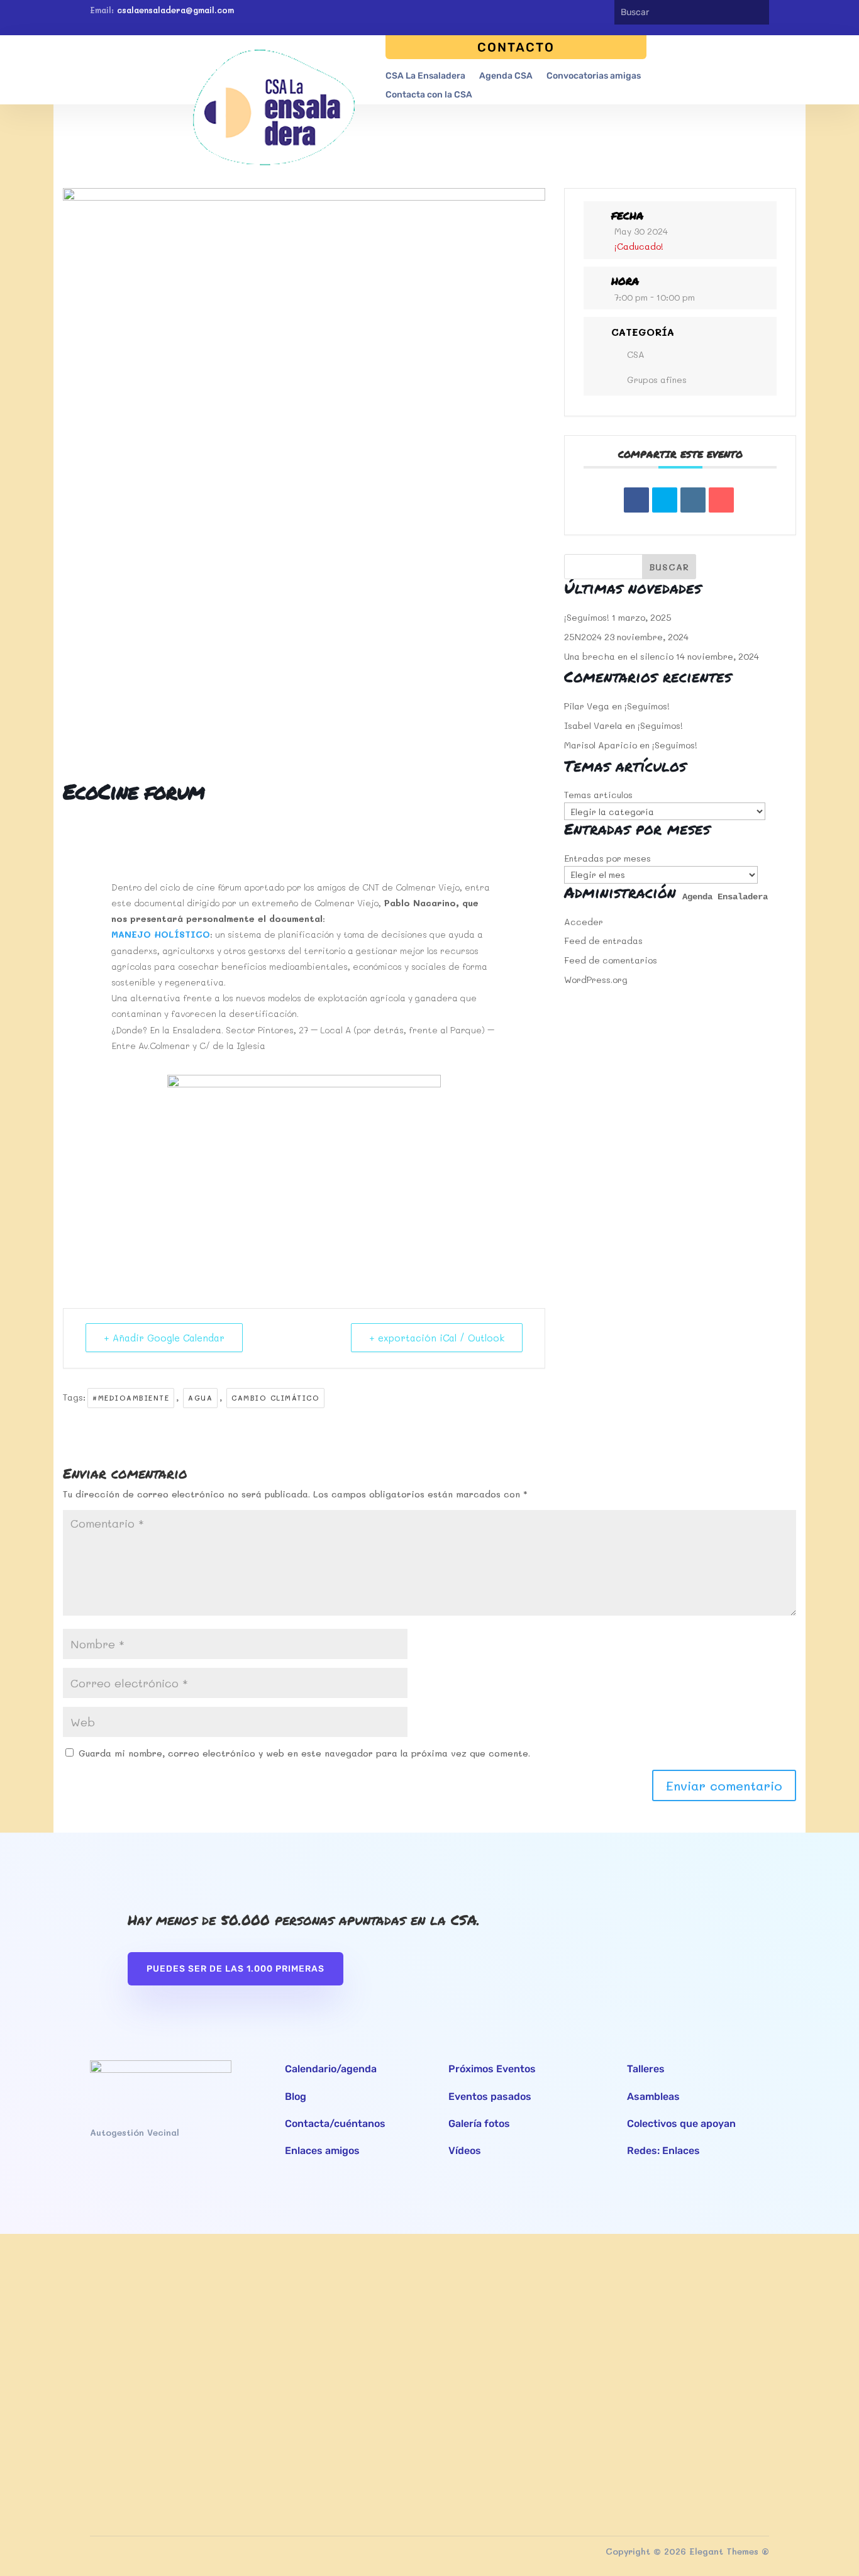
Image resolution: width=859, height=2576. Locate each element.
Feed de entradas (603, 941)
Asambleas (653, 2096)
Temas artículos (598, 795)
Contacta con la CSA (429, 95)
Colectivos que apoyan (681, 2124)
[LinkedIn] (693, 500)
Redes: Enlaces (663, 2151)
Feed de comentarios (611, 960)
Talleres (646, 2069)
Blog (296, 2096)
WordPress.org (596, 980)
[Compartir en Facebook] (636, 500)
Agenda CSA (506, 76)
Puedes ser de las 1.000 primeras (236, 1969)
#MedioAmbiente (131, 1398)
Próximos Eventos (492, 2069)
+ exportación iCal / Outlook (437, 1338)
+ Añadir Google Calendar (164, 1338)
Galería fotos (479, 2124)
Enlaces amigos (322, 2151)
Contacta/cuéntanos (335, 2124)
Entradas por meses (607, 858)
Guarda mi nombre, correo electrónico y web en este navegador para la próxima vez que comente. (304, 1753)
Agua (200, 1398)
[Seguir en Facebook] (540, 13)
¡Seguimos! (587, 617)
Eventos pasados (490, 2096)
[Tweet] (665, 500)
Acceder (584, 922)
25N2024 (583, 637)
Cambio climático (275, 1398)
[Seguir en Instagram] (585, 13)
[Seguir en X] (563, 13)
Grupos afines (657, 380)
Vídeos (465, 2151)
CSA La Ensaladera (425, 76)
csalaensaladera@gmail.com (175, 10)
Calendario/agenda (331, 2069)
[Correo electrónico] (721, 500)
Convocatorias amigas (594, 76)
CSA (636, 354)
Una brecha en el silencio (619, 656)
